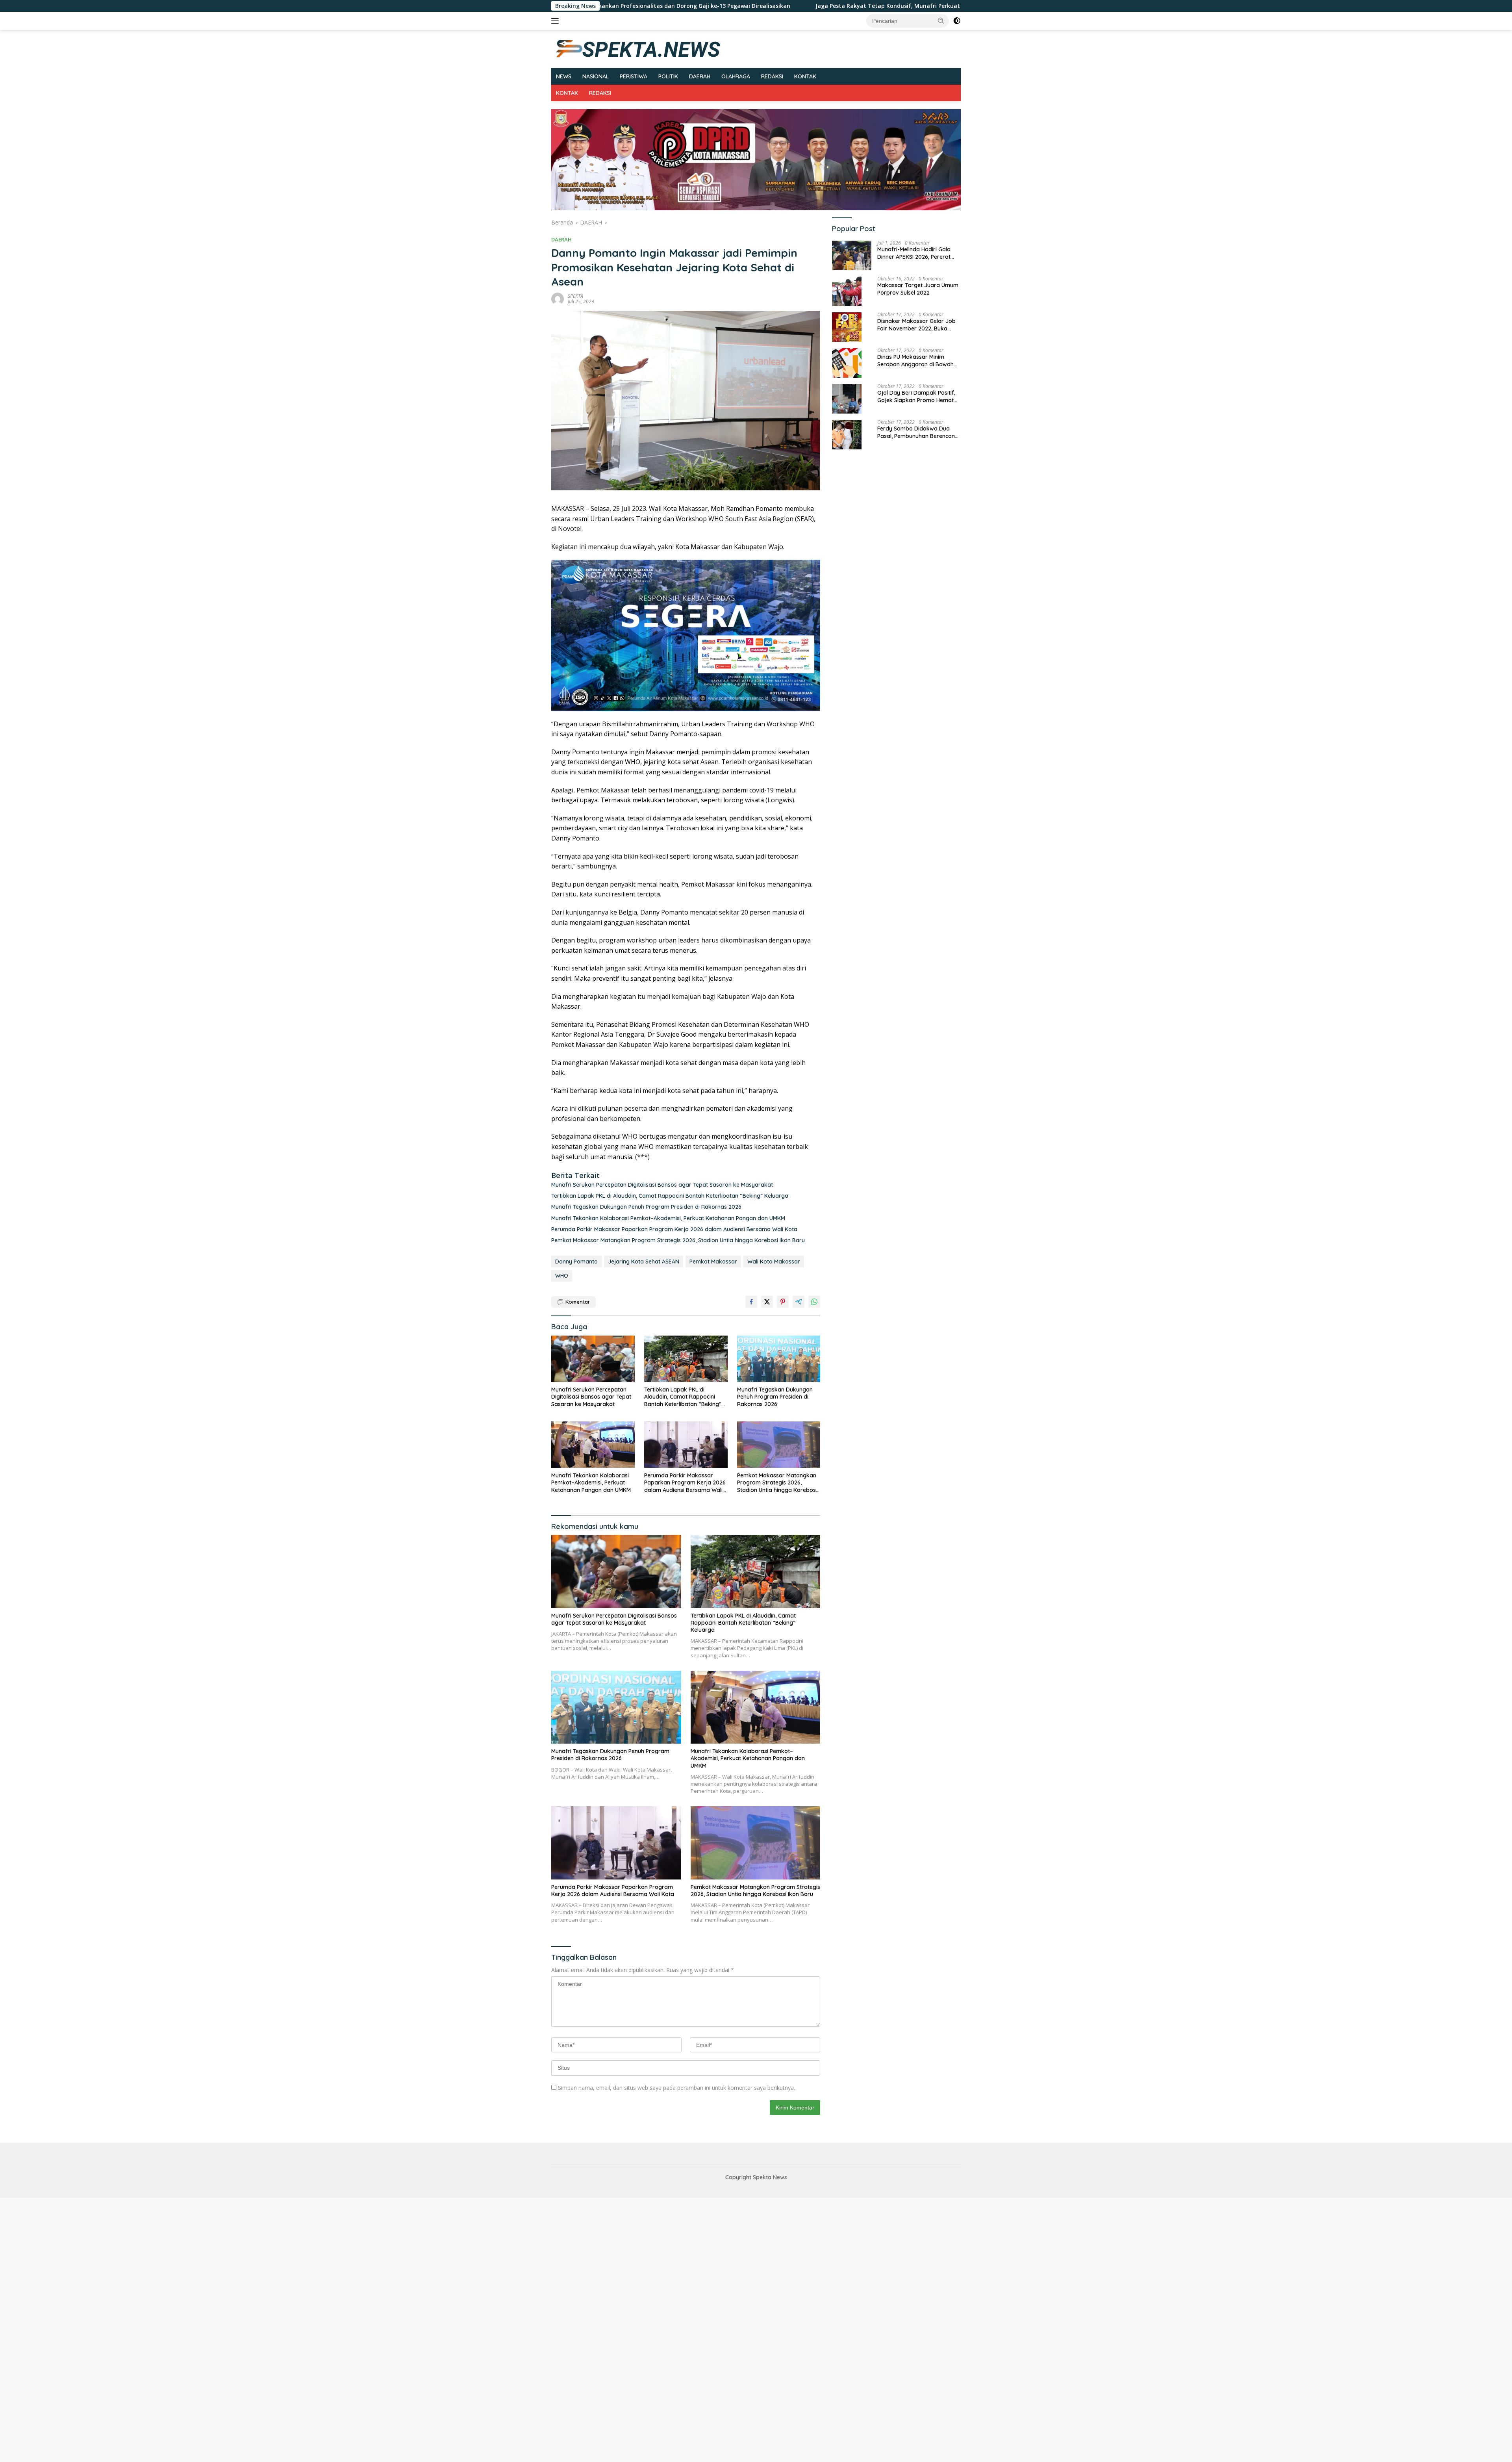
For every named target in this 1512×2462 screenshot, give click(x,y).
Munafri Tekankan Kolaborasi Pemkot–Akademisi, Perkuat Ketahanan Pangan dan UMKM (668, 1218)
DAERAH (700, 76)
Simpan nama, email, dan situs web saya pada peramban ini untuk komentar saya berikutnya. (676, 2088)
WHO (562, 1276)
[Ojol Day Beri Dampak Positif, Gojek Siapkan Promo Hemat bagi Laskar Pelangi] (847, 399)
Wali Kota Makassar (774, 1262)
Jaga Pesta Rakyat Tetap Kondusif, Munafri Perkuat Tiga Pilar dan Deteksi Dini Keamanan (702, 6)
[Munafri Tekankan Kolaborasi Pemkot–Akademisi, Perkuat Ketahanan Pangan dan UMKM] (593, 1445)
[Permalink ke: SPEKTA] (558, 298)
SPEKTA (575, 296)
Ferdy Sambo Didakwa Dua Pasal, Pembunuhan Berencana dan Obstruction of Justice (918, 432)
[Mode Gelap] (957, 21)
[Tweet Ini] (767, 1302)
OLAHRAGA (736, 76)
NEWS (564, 76)
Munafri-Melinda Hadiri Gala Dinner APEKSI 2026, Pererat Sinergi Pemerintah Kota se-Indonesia (914, 253)
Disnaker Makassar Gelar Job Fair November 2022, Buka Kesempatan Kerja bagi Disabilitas (916, 325)
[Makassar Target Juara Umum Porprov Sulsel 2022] (847, 291)
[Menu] (557, 21)
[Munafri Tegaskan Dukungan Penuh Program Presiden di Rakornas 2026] (779, 1359)
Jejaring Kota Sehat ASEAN (644, 1262)
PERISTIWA (634, 76)
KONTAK (805, 76)
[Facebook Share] (751, 1302)
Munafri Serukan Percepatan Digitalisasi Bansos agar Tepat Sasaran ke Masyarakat (662, 1185)
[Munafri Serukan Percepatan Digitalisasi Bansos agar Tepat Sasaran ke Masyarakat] (593, 1359)
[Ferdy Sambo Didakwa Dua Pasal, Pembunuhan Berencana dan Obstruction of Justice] (847, 435)
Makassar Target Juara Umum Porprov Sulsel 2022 (918, 289)
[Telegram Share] (799, 1302)
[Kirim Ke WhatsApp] (814, 1302)
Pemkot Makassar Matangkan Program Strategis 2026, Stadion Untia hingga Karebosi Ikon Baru (678, 1240)
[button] (941, 20)
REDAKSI (772, 76)
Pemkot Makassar (713, 1262)
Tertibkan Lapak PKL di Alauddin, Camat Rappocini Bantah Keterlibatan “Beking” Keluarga (670, 1196)
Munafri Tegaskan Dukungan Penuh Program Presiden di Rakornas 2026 (646, 1207)
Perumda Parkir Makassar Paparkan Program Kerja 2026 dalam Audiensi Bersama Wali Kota (674, 1229)
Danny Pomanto (576, 1262)
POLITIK (668, 76)
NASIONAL (596, 76)
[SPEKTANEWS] (638, 48)
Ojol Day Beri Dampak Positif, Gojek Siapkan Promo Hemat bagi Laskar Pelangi (916, 397)
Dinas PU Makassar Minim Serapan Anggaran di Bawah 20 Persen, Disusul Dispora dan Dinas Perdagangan (918, 361)
